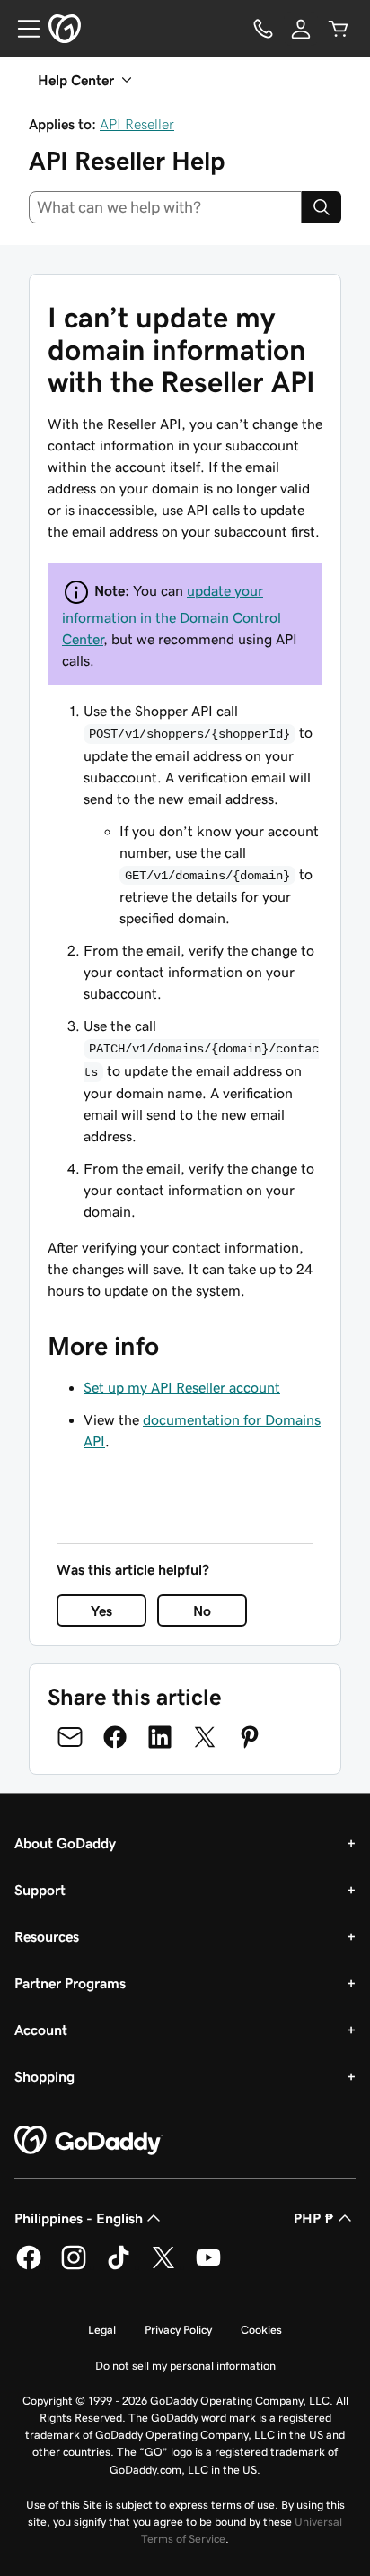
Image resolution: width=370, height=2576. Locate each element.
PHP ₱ (314, 2218)
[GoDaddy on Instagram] (74, 2266)
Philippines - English (79, 2218)
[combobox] (165, 207)
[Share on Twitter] (205, 1737)
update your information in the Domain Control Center (172, 615)
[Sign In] (301, 29)
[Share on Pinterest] (250, 1737)
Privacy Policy (178, 2330)
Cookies (261, 2330)
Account (41, 2030)
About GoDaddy (65, 1843)
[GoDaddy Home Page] (89, 2141)
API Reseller (137, 124)
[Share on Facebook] (115, 1737)
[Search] (322, 207)
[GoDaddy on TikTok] (119, 2266)
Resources (47, 1936)
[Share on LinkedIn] (160, 1737)
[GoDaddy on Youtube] (208, 2266)
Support (40, 1890)
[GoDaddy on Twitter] (163, 2266)
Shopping (44, 2076)
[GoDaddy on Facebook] (29, 2266)
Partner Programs (70, 1983)
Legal (102, 2330)
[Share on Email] (70, 1737)
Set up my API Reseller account (182, 1387)
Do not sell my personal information (185, 2366)
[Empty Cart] (339, 29)
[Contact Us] (263, 29)
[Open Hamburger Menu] (22, 29)
